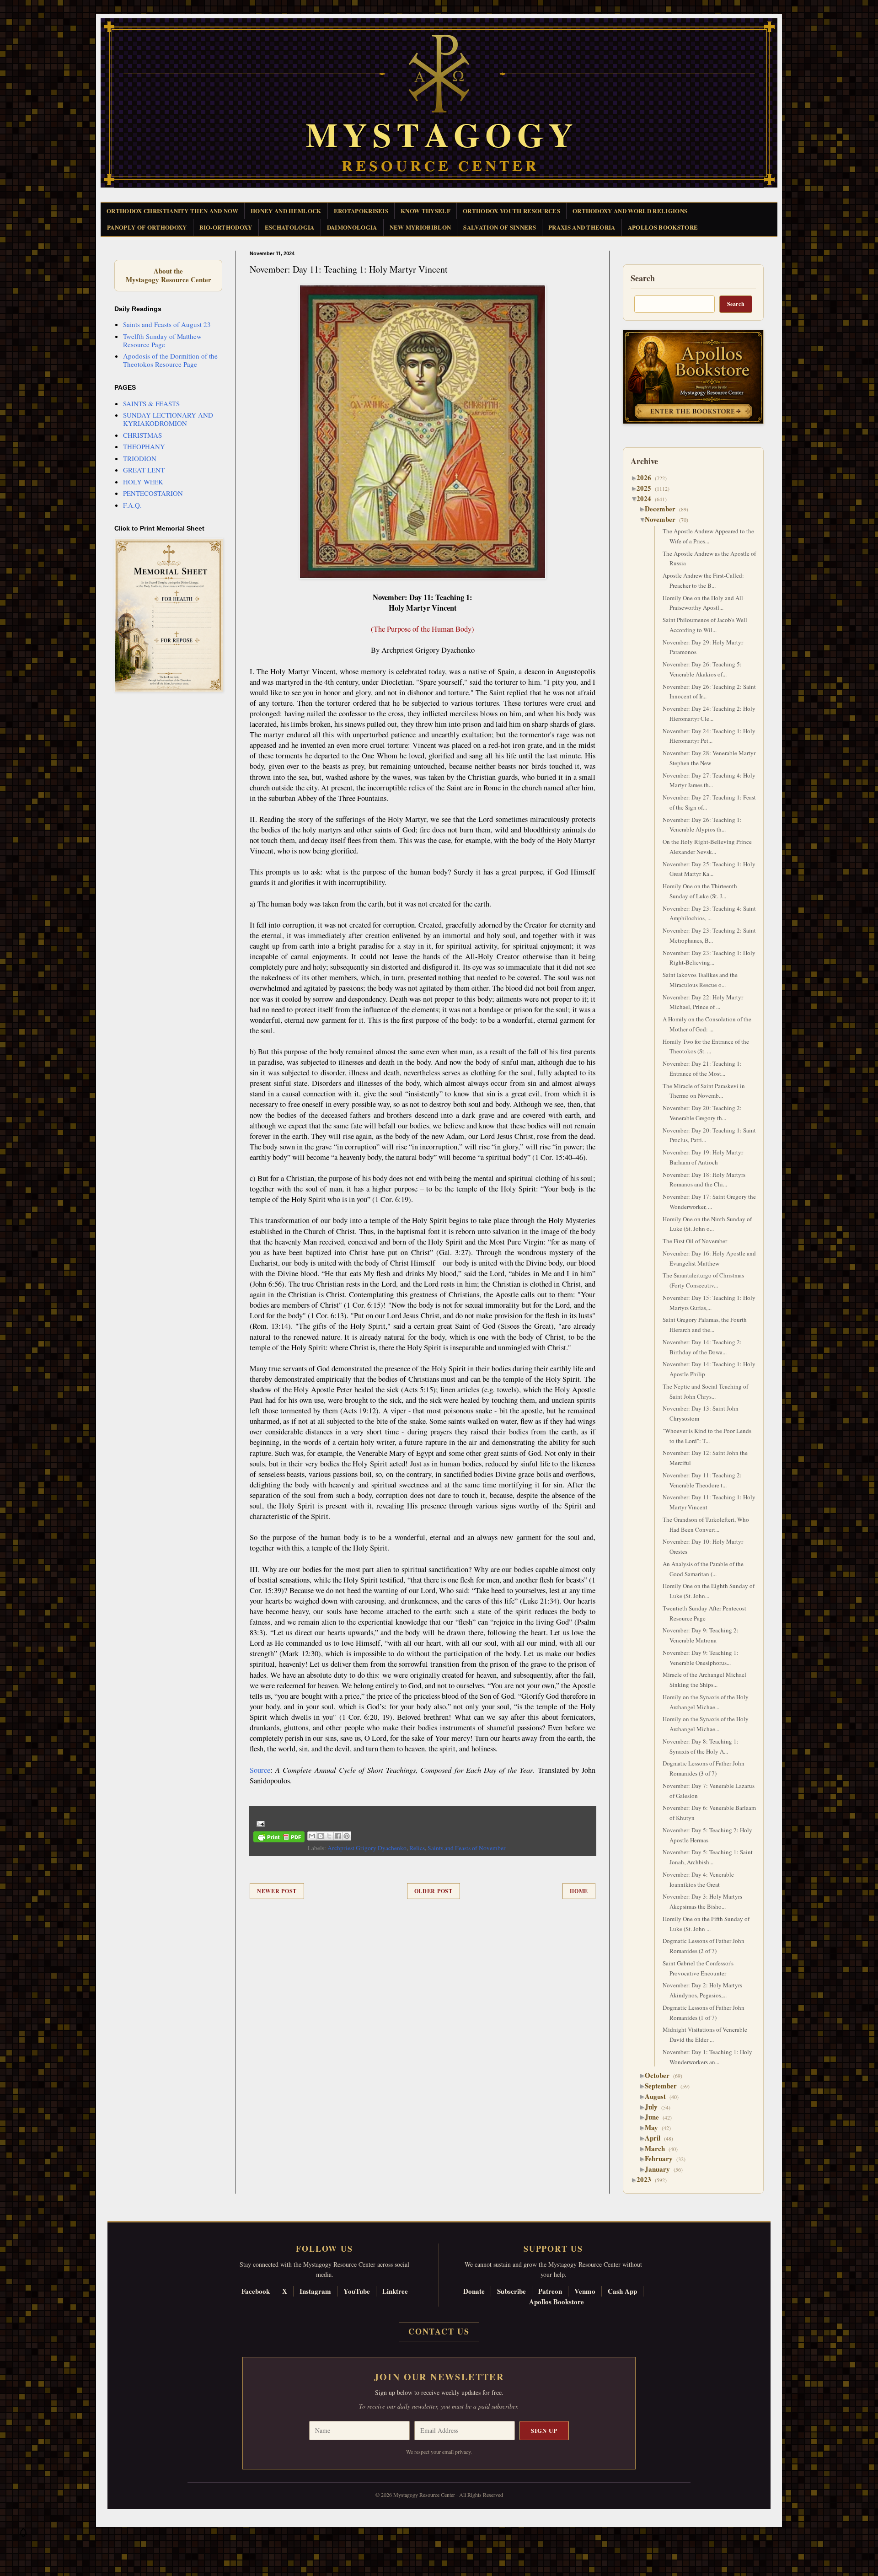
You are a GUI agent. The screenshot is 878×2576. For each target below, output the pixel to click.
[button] (23, 2535)
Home (579, 1891)
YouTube (357, 2291)
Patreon (550, 2291)
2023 (647, 2179)
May (655, 2127)
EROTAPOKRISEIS (361, 211)
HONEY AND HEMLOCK (286, 211)
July (655, 2107)
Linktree (395, 2291)
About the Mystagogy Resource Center (168, 276)
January (661, 2169)
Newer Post (277, 1891)
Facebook (256, 2291)
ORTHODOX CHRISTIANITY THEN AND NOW (172, 211)
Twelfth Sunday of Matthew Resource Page (162, 340)
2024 (647, 499)
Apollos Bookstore (557, 2302)
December (664, 509)
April (656, 2138)
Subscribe (511, 2291)
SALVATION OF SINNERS (500, 227)
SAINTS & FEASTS (151, 403)
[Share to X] (329, 1836)
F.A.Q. (132, 505)
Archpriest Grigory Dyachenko (367, 1848)
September (664, 2086)
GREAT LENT (144, 470)
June (655, 2117)
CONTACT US (439, 2331)
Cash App (622, 2291)
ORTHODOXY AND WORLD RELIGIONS (630, 211)
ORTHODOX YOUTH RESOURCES (511, 211)
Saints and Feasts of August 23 (167, 324)
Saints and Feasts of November (467, 1848)
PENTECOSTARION (153, 493)
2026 (647, 478)
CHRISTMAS (142, 435)
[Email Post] (259, 1823)
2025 (647, 488)
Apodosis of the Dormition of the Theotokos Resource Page (170, 360)
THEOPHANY (144, 446)
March (658, 2148)
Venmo (585, 2291)
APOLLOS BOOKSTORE (663, 227)
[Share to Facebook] (338, 1836)
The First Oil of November (695, 1241)
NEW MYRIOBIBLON (420, 227)
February (662, 2158)
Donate (474, 2291)
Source (260, 1770)
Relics (417, 1848)
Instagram (315, 2291)
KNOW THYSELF (426, 211)
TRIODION (140, 458)
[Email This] (312, 1836)
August (659, 2096)
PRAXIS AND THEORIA (582, 227)
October (661, 2075)
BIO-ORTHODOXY (226, 227)
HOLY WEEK (143, 482)
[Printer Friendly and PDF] (279, 1838)
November (664, 519)
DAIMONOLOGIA (352, 227)
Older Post (434, 1891)
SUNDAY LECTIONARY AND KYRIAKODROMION (168, 419)
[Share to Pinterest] (347, 1836)
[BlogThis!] (321, 1836)
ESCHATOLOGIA (290, 227)
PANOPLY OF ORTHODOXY (147, 227)
